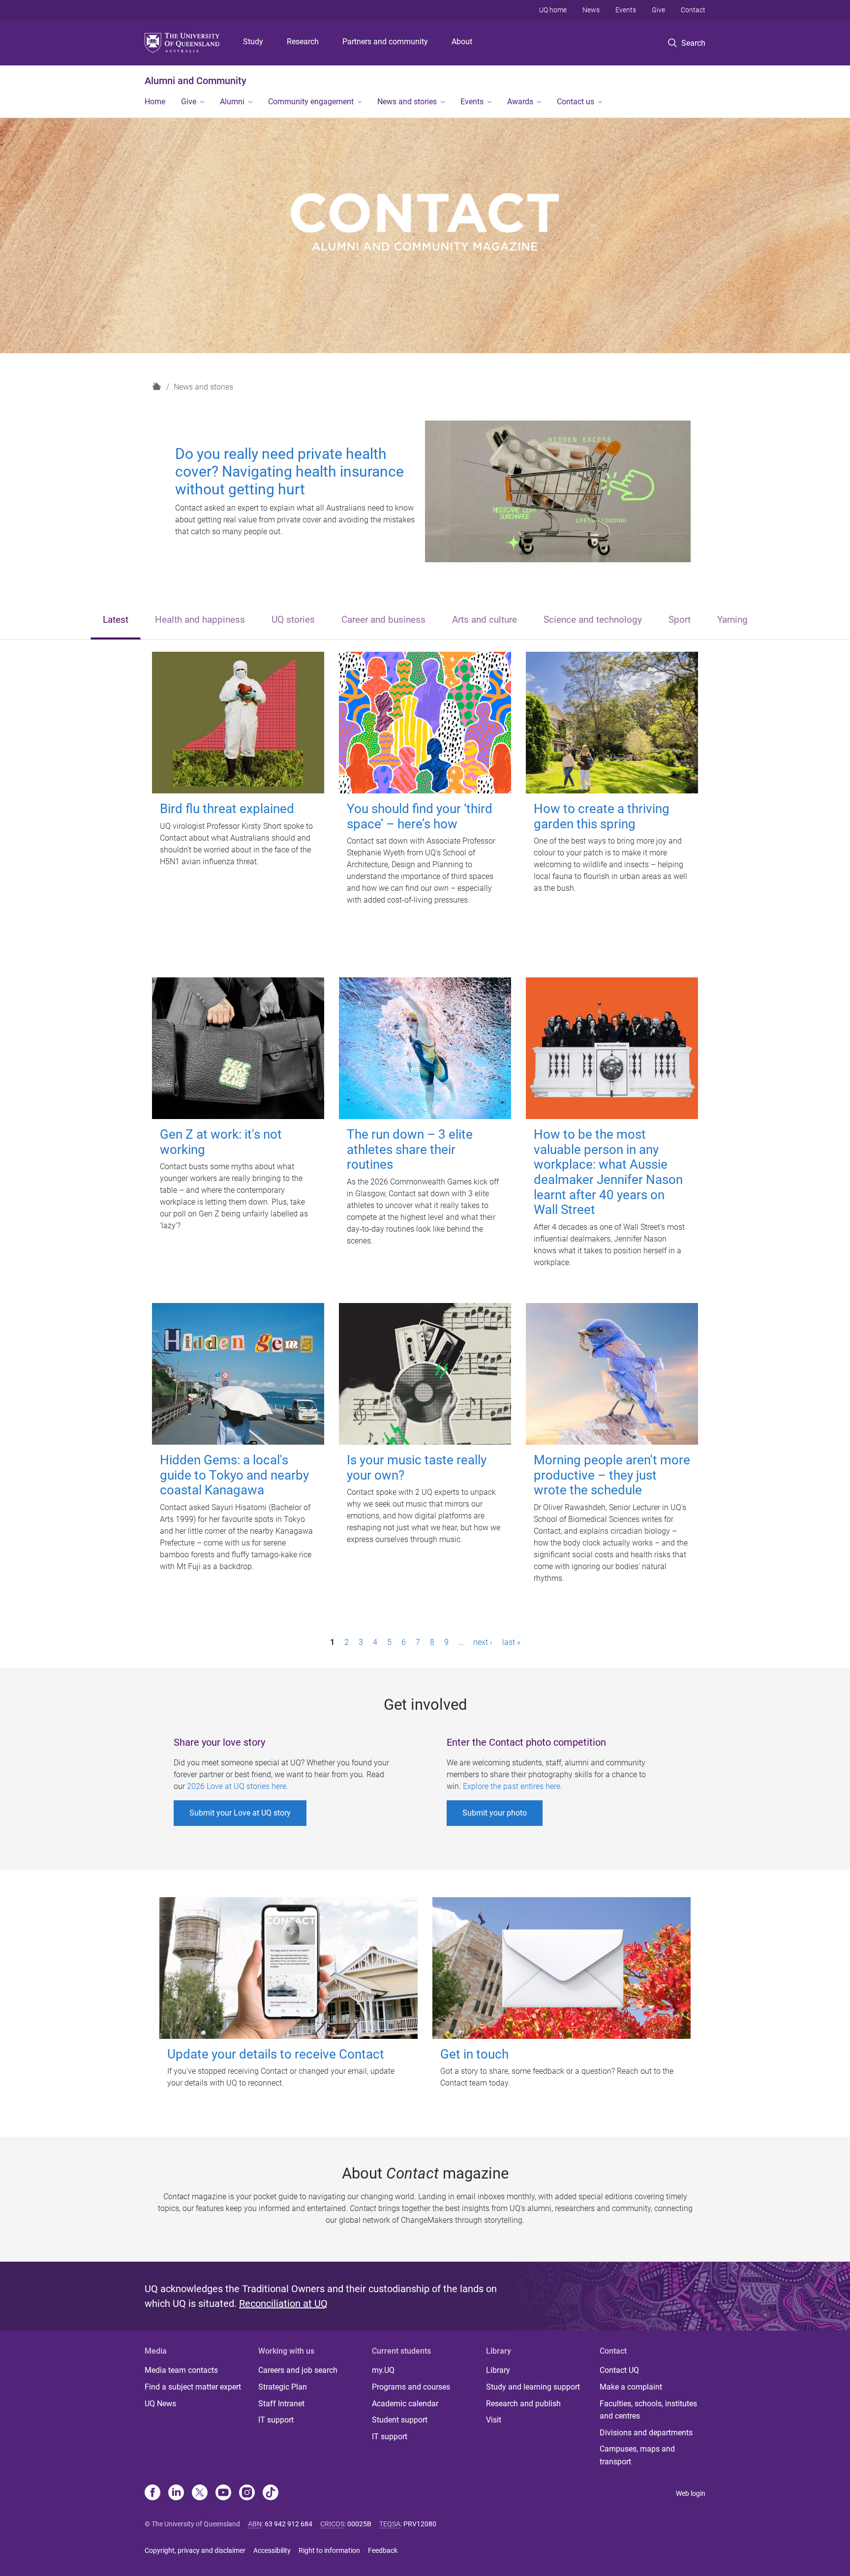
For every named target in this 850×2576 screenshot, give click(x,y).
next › (483, 1642)
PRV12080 (420, 2524)
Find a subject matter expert (193, 2387)
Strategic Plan (283, 2387)
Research (303, 42)
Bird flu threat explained (227, 809)
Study (253, 42)
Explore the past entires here (512, 1786)
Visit (494, 2420)
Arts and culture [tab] (485, 620)
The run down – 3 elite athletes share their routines (410, 1149)
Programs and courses (411, 2387)
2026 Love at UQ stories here (237, 1786)
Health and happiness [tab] (200, 620)
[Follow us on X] (200, 2493)
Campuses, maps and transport (637, 2455)
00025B (359, 2524)
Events (626, 10)
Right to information (329, 2550)
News (591, 10)
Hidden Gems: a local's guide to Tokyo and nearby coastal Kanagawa (234, 1475)
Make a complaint (631, 2387)
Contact (693, 10)
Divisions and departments (646, 2433)
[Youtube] (223, 2493)
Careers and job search (298, 2370)
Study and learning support (533, 2387)
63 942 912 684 (288, 2524)
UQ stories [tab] (293, 620)
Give (658, 10)
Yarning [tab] (732, 620)
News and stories (407, 102)
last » (511, 1642)
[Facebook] (152, 2493)
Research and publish (523, 2404)
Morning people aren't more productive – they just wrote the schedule (612, 1475)
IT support (276, 2420)
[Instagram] (247, 2493)
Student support (400, 2420)
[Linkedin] (176, 2493)
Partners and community (385, 42)
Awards (520, 102)
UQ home (553, 10)
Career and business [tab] (383, 620)
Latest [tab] (116, 620)
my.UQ (383, 2370)
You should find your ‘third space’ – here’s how (420, 816)
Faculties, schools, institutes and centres (648, 2410)
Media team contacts (181, 2370)
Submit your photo (495, 1813)
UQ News (160, 2404)
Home (155, 102)
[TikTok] (271, 2493)
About (462, 42)
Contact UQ (619, 2370)
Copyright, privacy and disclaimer (195, 2550)
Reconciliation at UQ (283, 2303)
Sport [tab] (680, 620)
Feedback (383, 2550)
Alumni (232, 102)
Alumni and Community (196, 81)
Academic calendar (405, 2404)
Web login (691, 2493)
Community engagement (311, 102)
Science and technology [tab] (593, 620)
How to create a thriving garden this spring (602, 816)
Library (498, 2370)
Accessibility (272, 2550)
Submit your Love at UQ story (240, 1813)
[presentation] (116, 621)
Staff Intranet (281, 2404)
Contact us (576, 102)
